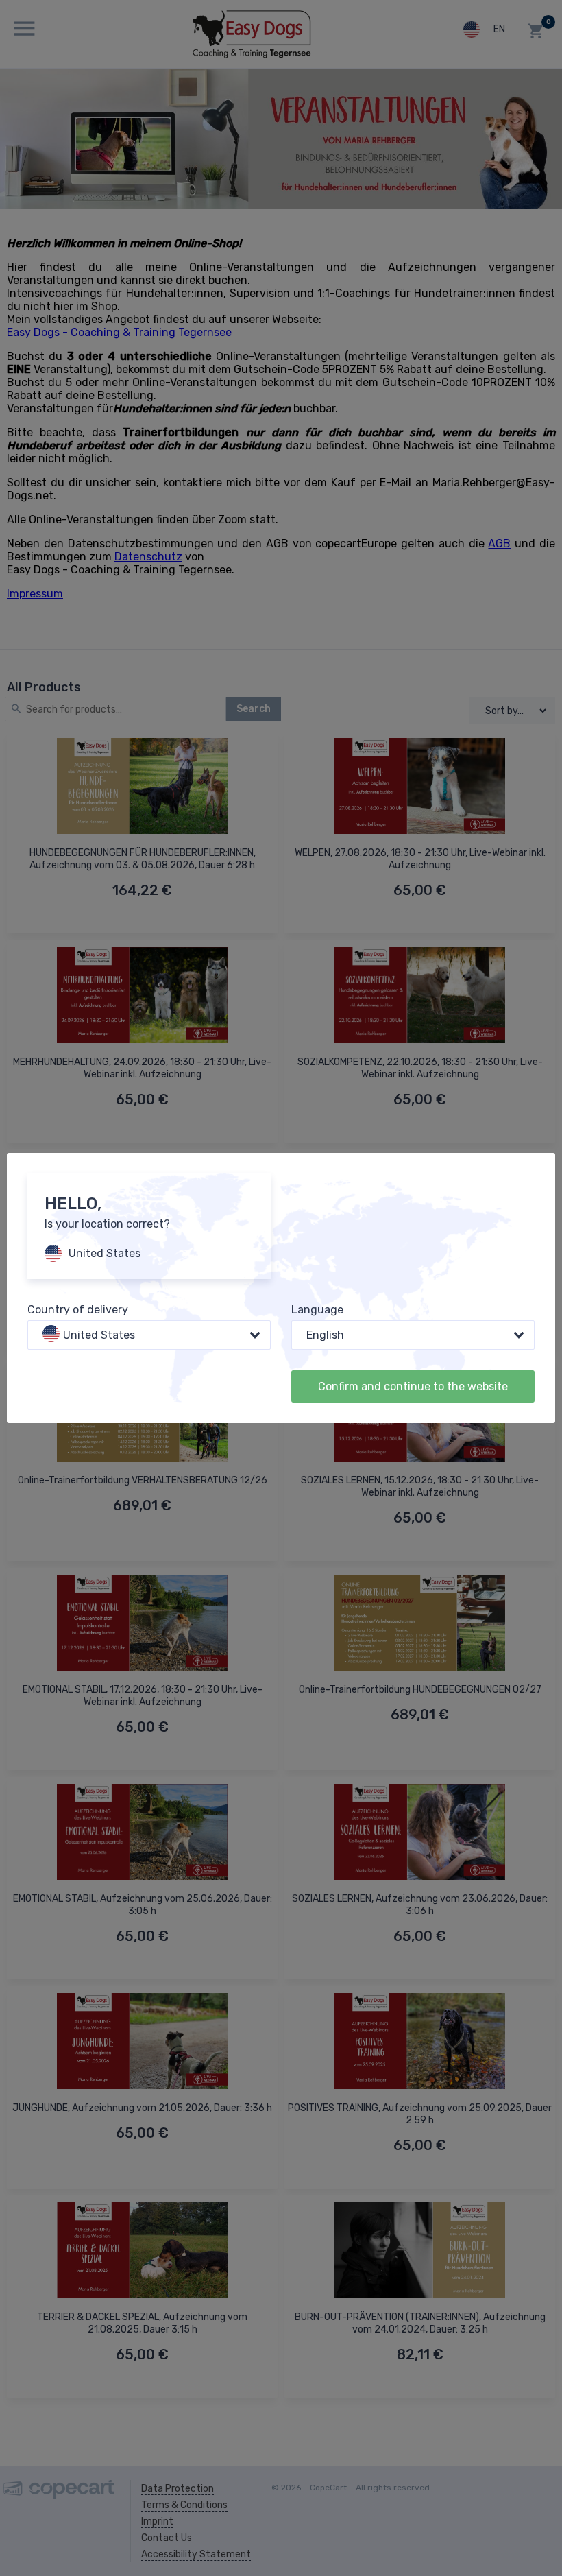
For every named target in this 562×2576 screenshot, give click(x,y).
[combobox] (149, 1335)
